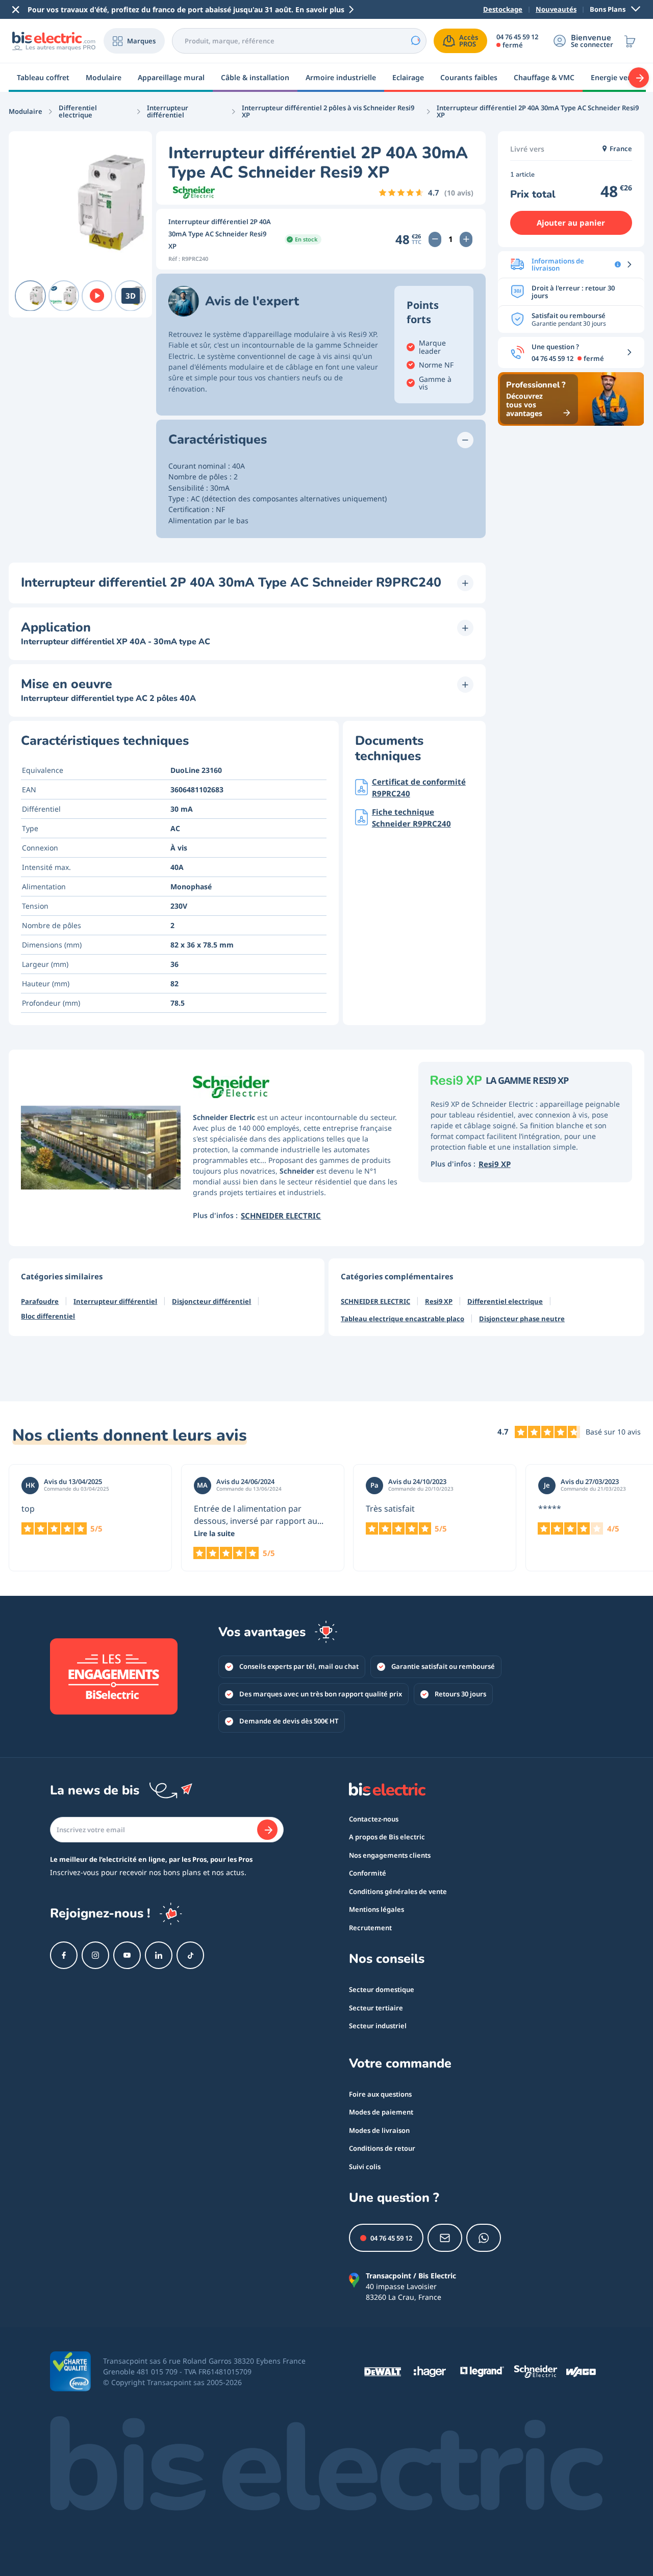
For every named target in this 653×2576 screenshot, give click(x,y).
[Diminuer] (435, 239)
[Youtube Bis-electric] (127, 1955)
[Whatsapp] (484, 2238)
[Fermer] (16, 10)
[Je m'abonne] (267, 1830)
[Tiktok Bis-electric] (190, 1955)
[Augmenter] (466, 239)
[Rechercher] (415, 41)
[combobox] (299, 41)
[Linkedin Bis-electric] (159, 1955)
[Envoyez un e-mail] (445, 2238)
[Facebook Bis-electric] (64, 1955)
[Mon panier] (630, 41)
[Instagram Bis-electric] (95, 1955)
